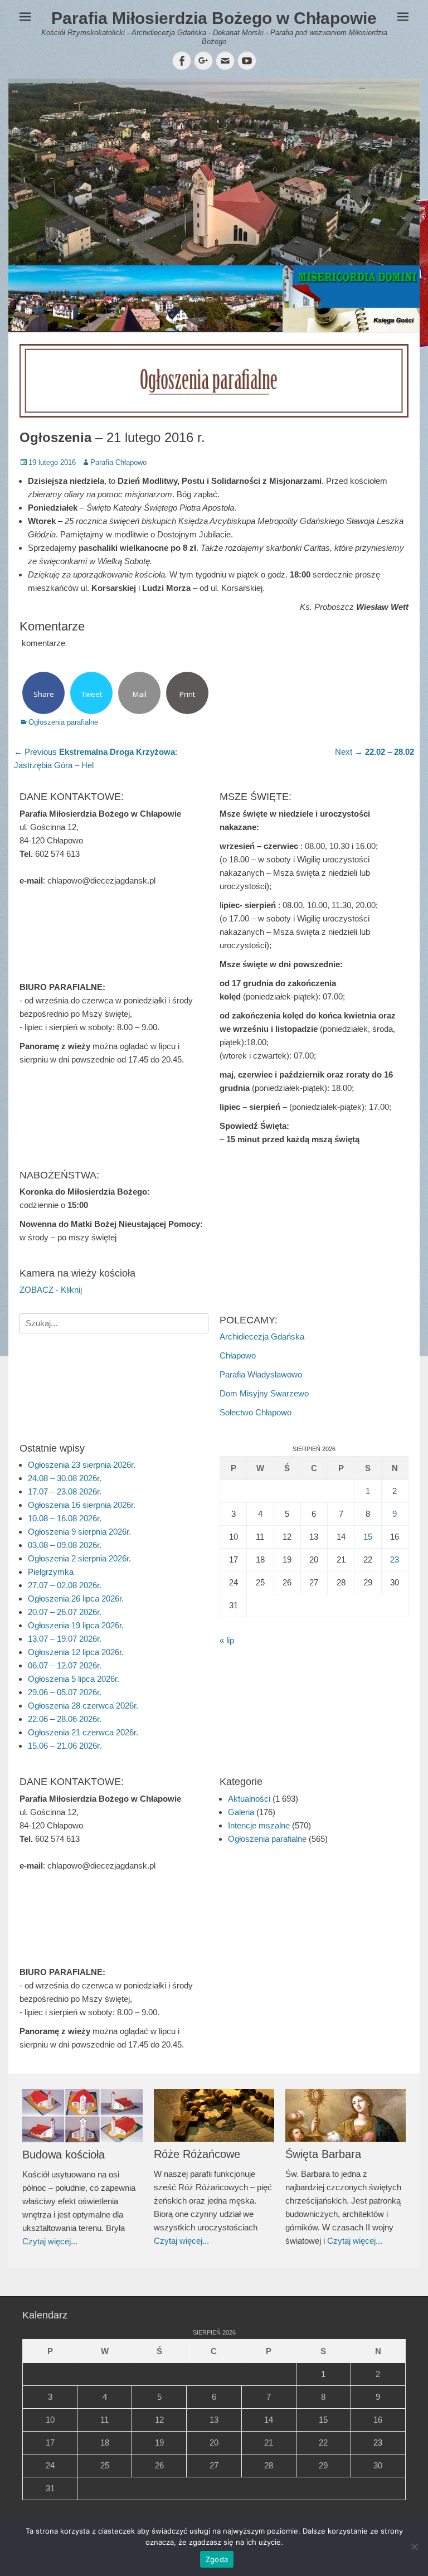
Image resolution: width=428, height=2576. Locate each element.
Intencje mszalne (259, 1825)
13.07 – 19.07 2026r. (65, 1639)
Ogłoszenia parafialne (63, 722)
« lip (227, 1640)
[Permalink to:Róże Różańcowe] (214, 2116)
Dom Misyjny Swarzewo (264, 1393)
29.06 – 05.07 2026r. (65, 1692)
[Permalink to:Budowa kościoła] (82, 2116)
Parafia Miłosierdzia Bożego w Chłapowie (214, 18)
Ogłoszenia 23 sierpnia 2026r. (82, 1465)
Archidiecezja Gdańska (262, 1336)
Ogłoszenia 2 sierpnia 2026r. (79, 1558)
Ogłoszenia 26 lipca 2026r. (76, 1599)
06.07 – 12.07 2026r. (65, 1665)
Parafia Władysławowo (261, 1374)
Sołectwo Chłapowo (256, 1412)
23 (395, 1559)
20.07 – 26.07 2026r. (65, 1612)
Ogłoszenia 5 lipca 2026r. (74, 1679)
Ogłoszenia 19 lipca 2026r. (76, 1625)
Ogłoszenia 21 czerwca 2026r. (83, 1732)
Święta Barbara (323, 2154)
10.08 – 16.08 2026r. (65, 1518)
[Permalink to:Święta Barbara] (346, 2116)
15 (368, 1537)
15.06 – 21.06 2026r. (65, 1746)
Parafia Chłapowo (118, 462)
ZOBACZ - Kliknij (51, 1290)
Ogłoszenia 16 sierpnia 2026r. (82, 1505)
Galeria (241, 1812)
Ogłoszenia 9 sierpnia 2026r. (79, 1532)
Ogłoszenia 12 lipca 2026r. (76, 1652)
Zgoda (217, 2559)
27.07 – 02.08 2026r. (65, 1585)
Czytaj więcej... (50, 2241)
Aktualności (249, 1799)
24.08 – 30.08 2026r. (65, 1478)
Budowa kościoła (64, 2155)
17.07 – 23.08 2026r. (65, 1491)
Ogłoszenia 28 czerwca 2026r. (83, 1706)
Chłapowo (238, 1355)
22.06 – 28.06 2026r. (65, 1719)
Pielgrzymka (51, 1572)
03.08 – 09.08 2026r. (65, 1545)
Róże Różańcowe (197, 2154)
